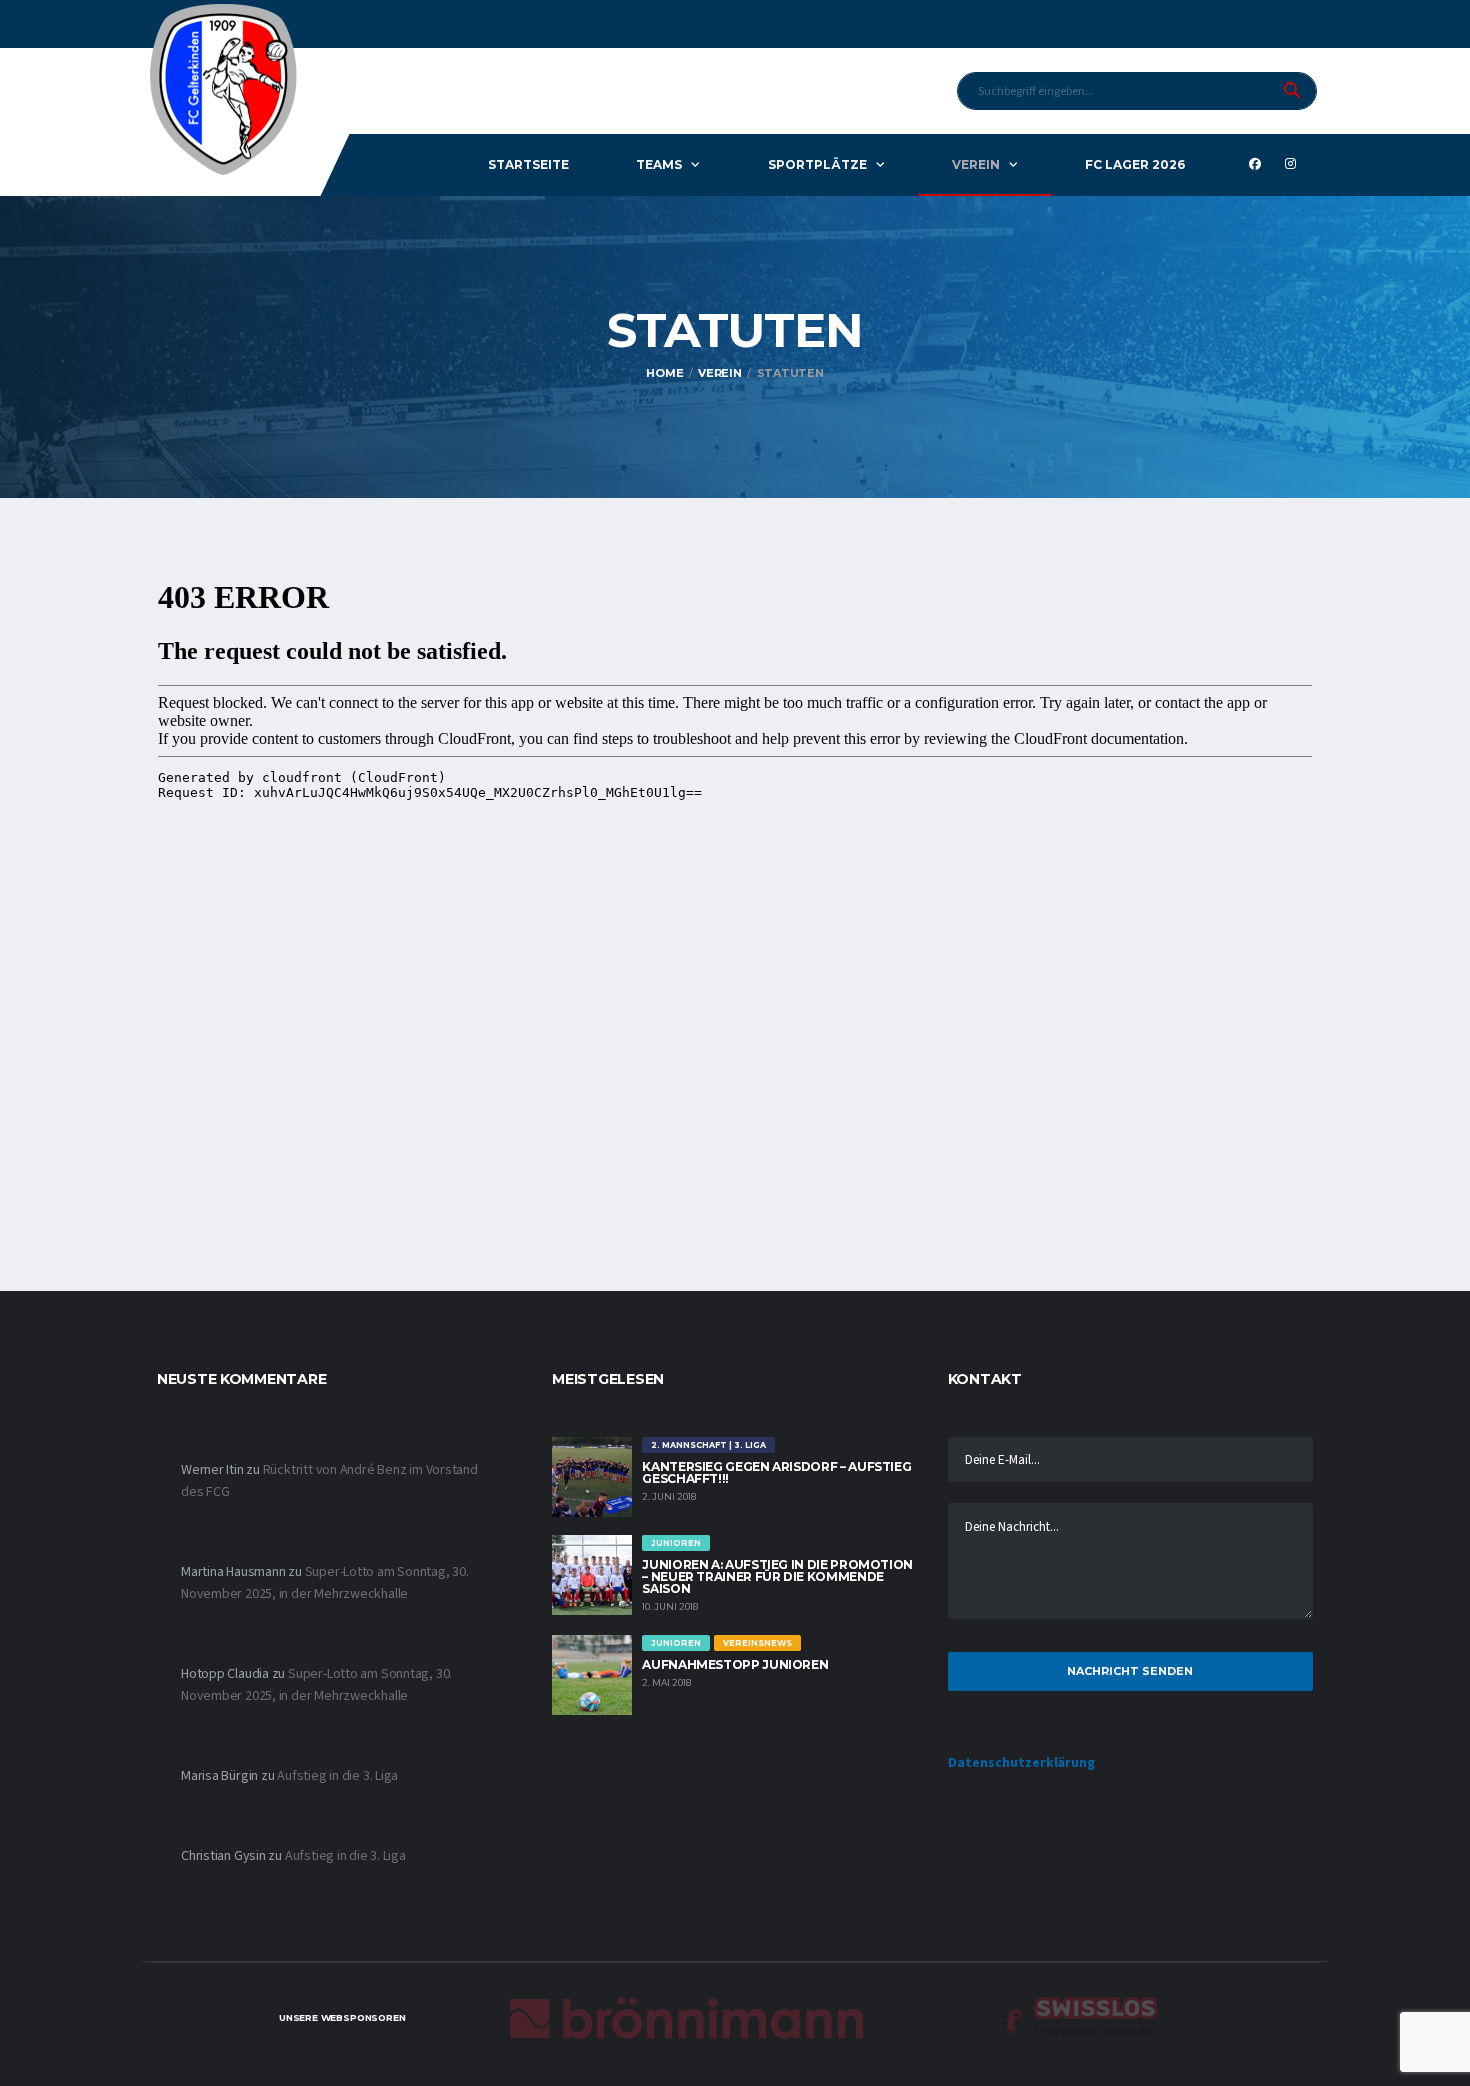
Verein (976, 164)
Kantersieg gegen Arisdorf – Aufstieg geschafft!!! (776, 1472)
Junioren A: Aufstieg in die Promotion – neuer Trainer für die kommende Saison (777, 1576)
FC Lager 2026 (1135, 164)
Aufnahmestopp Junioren (735, 1664)
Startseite (528, 164)
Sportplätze (817, 164)
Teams (659, 164)
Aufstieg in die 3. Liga (337, 1776)
